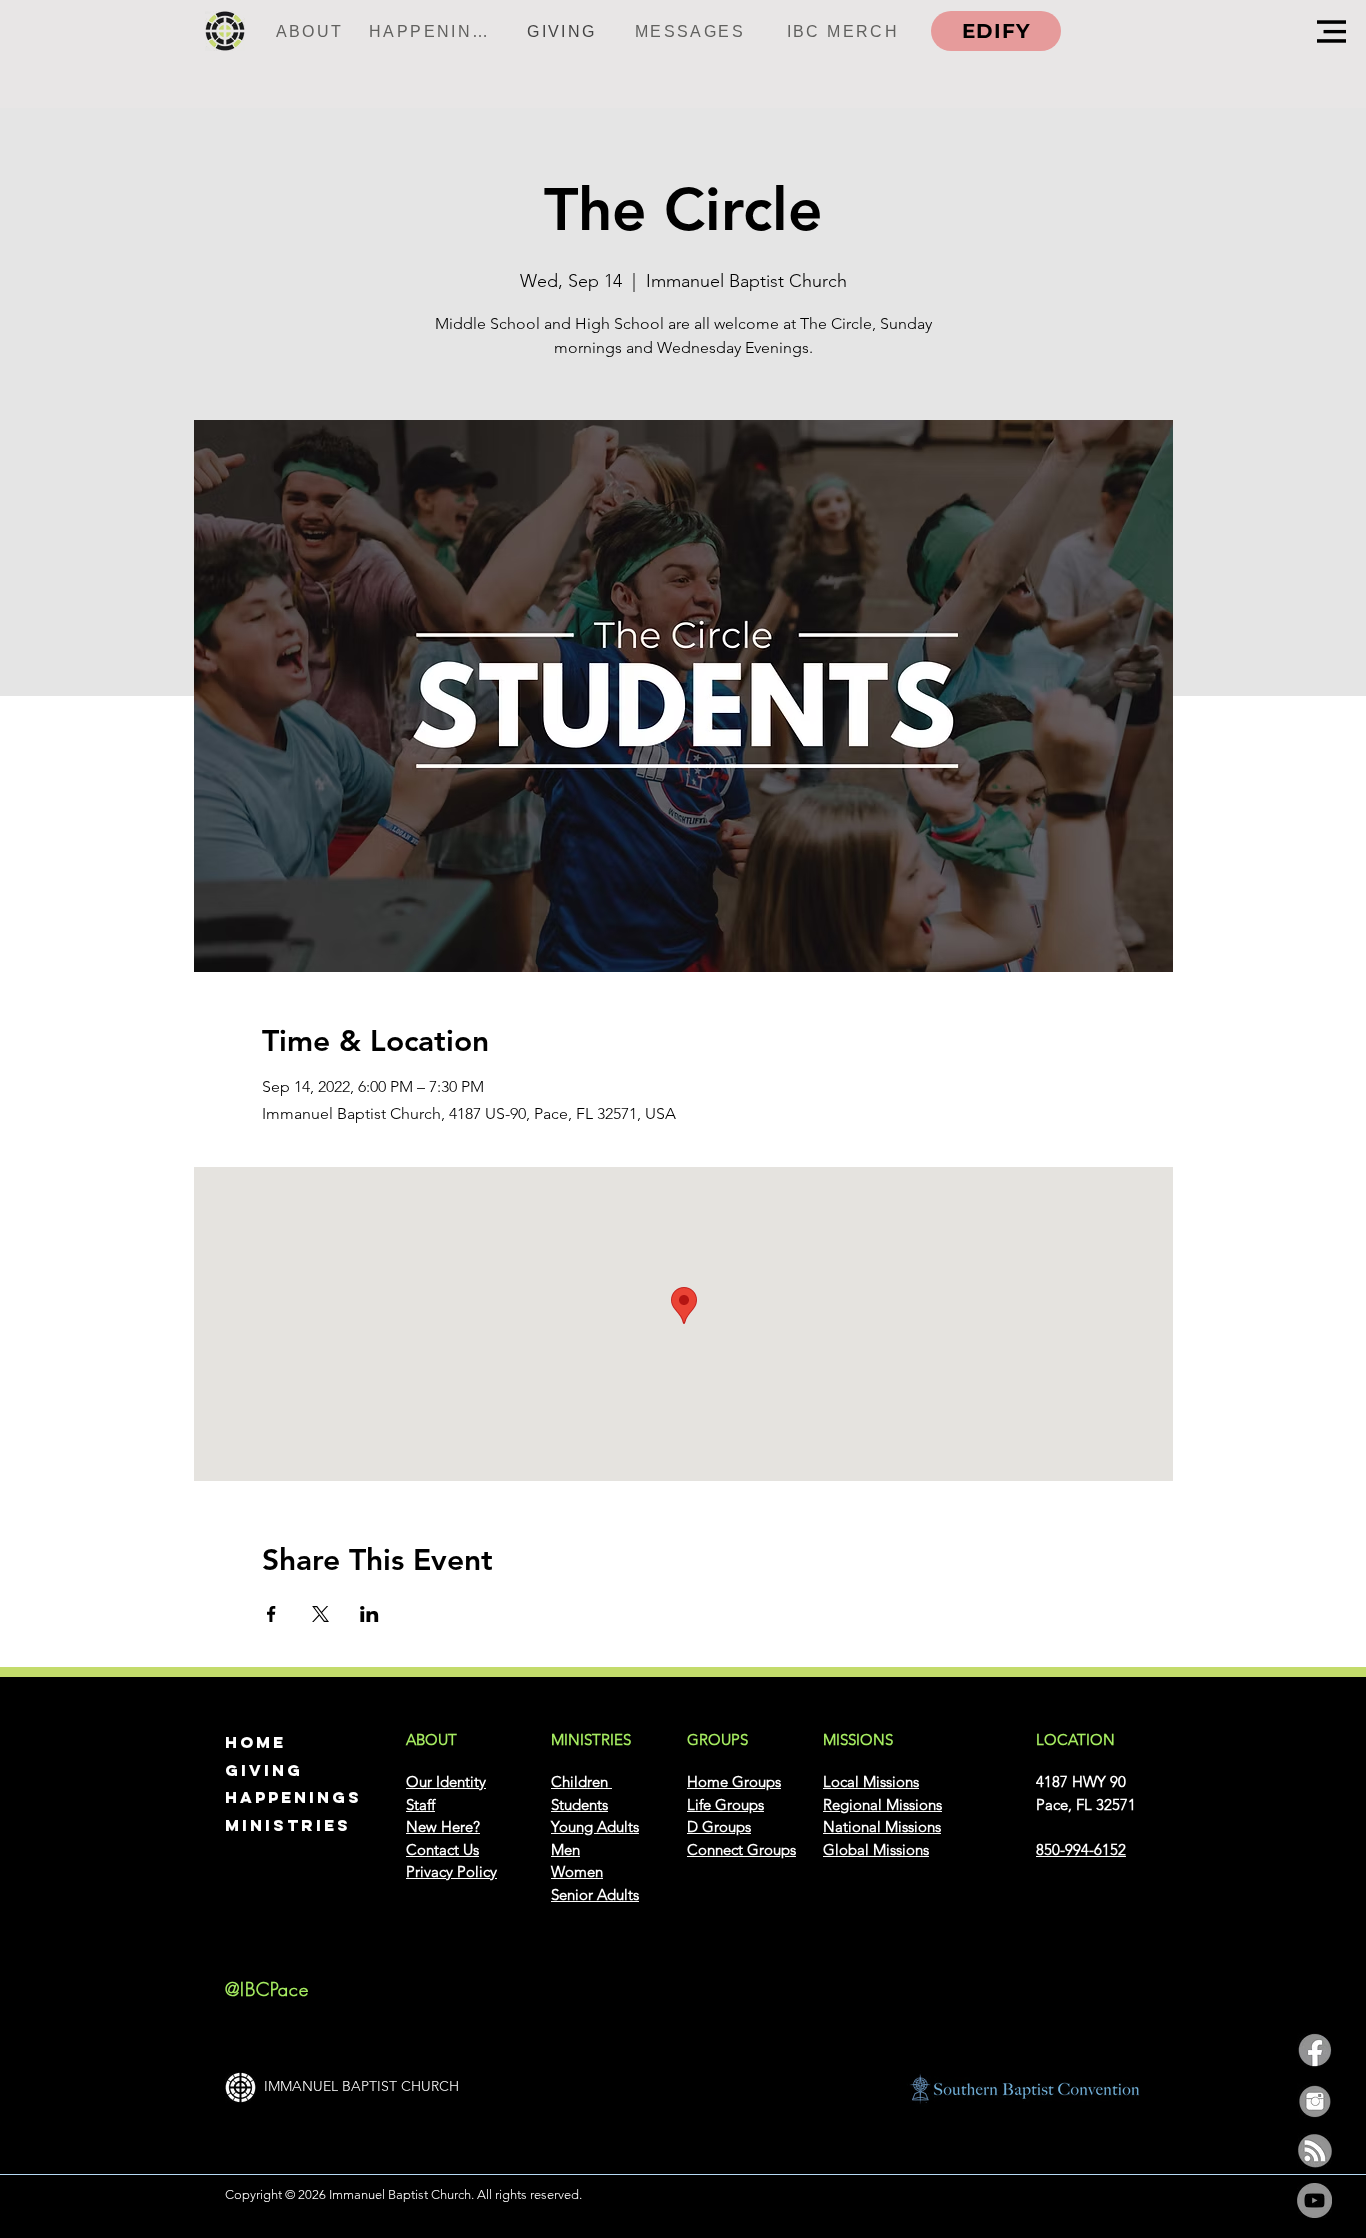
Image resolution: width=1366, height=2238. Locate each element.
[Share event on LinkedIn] (369, 1614)
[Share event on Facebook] (271, 1614)
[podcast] (1314, 2150)
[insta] (1314, 2100)
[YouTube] (1314, 2200)
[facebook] (1314, 2050)
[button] (1331, 31)
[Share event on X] (320, 1614)
